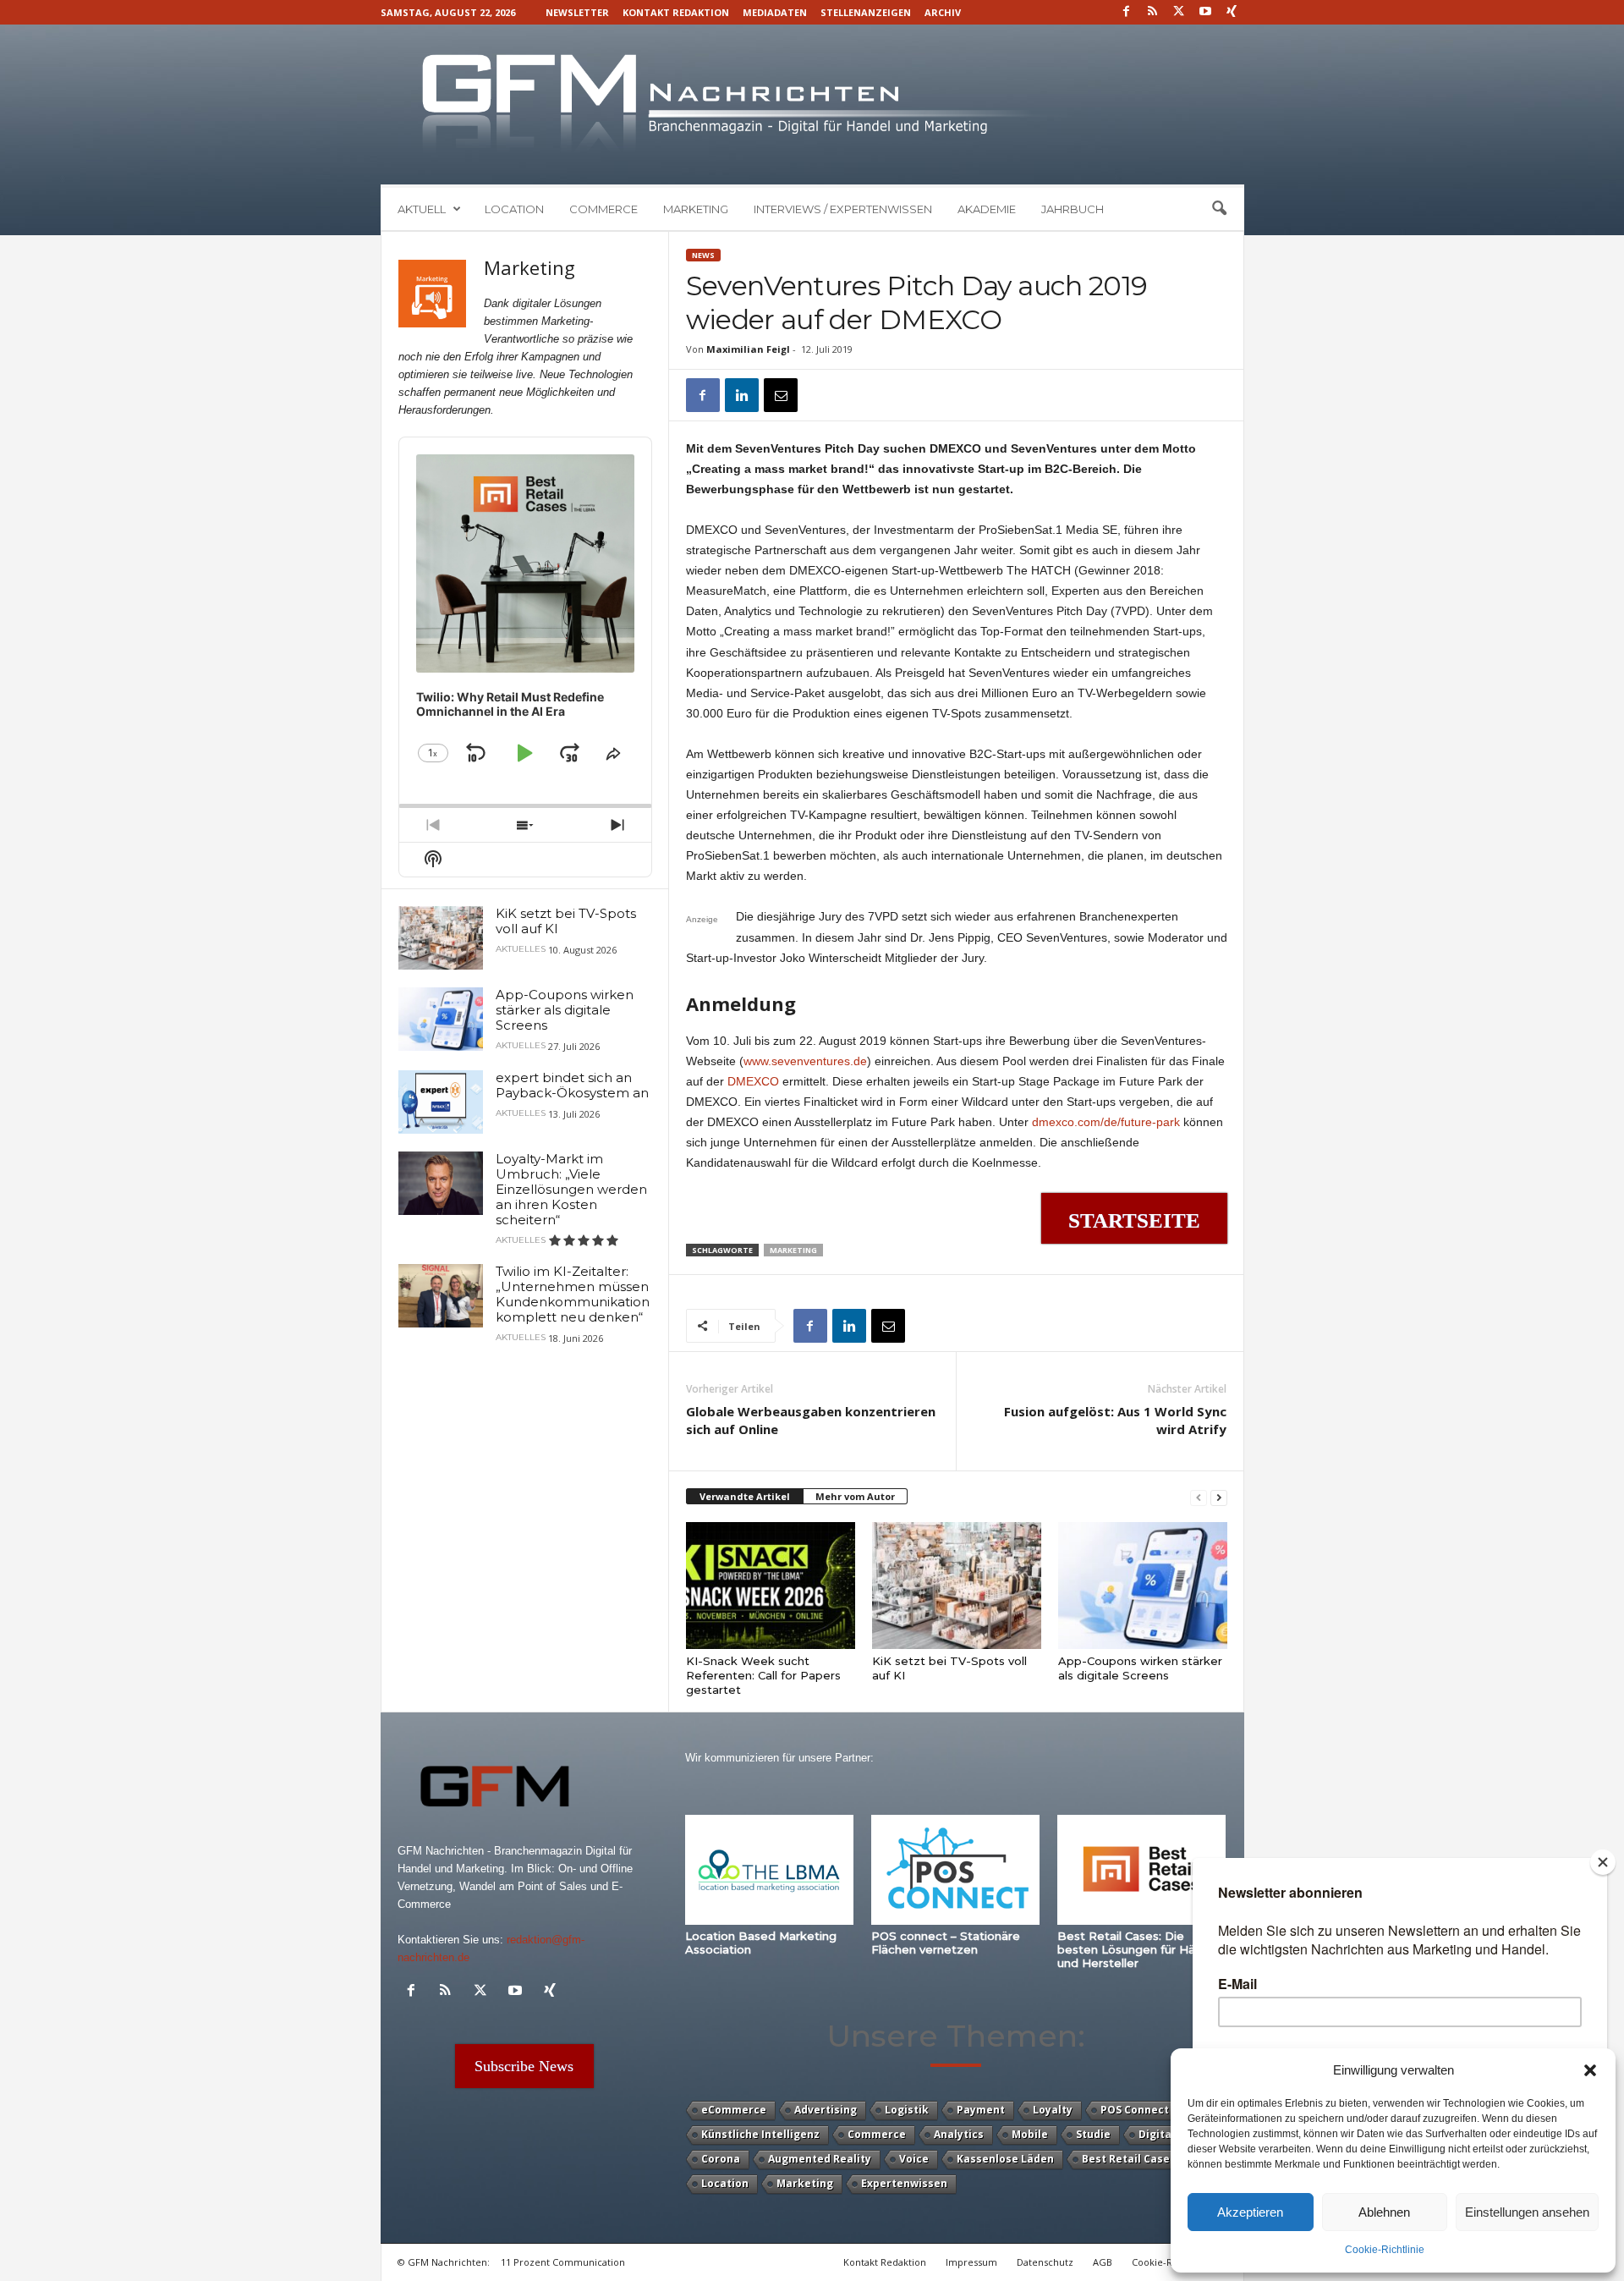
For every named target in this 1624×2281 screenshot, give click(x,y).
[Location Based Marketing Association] (770, 1869)
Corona (721, 2159)
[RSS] (1153, 12)
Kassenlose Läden (1005, 2159)
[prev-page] (1199, 1497)
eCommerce (734, 2110)
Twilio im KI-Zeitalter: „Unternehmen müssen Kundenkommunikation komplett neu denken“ (573, 1294)
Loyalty (1053, 2110)
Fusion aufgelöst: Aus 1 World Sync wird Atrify (1115, 1420)
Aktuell (422, 209)
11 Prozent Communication (563, 2262)
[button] (1590, 2070)
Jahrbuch (1073, 209)
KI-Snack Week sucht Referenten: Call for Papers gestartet (763, 1675)
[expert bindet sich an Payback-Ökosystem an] (441, 1102)
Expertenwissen (904, 2183)
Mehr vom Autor (855, 1496)
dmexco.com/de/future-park (1106, 1122)
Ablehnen (1384, 2212)
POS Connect (1135, 2110)
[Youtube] (1205, 12)
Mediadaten (775, 12)
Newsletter (577, 12)
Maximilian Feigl (748, 349)
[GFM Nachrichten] (812, 104)
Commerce (604, 209)
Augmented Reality (820, 2159)
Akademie (987, 209)
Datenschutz (1045, 2262)
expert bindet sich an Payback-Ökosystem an (572, 1085)
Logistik (907, 2110)
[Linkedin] (742, 395)
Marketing (696, 209)
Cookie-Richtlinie (1385, 2250)
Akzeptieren (1250, 2212)
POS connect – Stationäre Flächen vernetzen (946, 1943)
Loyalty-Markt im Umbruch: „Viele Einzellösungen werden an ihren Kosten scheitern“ (571, 1189)
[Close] (1603, 1862)
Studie (1093, 2134)
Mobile (1030, 2134)
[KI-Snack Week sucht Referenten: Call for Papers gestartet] (771, 1586)
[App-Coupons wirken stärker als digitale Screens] (1143, 1586)
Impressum (971, 2262)
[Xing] (1232, 12)
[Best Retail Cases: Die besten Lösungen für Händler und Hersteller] (1142, 1869)
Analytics (959, 2134)
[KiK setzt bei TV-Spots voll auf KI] (957, 1586)
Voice (914, 2159)
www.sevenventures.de (805, 1061)
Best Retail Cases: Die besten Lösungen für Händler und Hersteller (1141, 1949)
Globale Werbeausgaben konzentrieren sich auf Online (811, 1420)
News (703, 255)
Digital (1157, 2134)
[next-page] (1219, 1497)
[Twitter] (1179, 12)
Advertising (826, 2110)
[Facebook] (1127, 12)
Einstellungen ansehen (1527, 2212)
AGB (1103, 2262)
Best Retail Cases (1129, 2159)
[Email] (781, 395)
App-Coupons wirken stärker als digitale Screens (1140, 1668)
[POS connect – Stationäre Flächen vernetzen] (956, 1869)
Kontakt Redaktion (676, 12)
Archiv (943, 12)
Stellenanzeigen (866, 12)
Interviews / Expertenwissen (843, 209)
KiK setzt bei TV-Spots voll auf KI (566, 921)
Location (514, 209)
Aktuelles (521, 949)
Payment (981, 2110)
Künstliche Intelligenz (760, 2134)
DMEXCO (755, 1081)
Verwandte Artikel (745, 1496)
